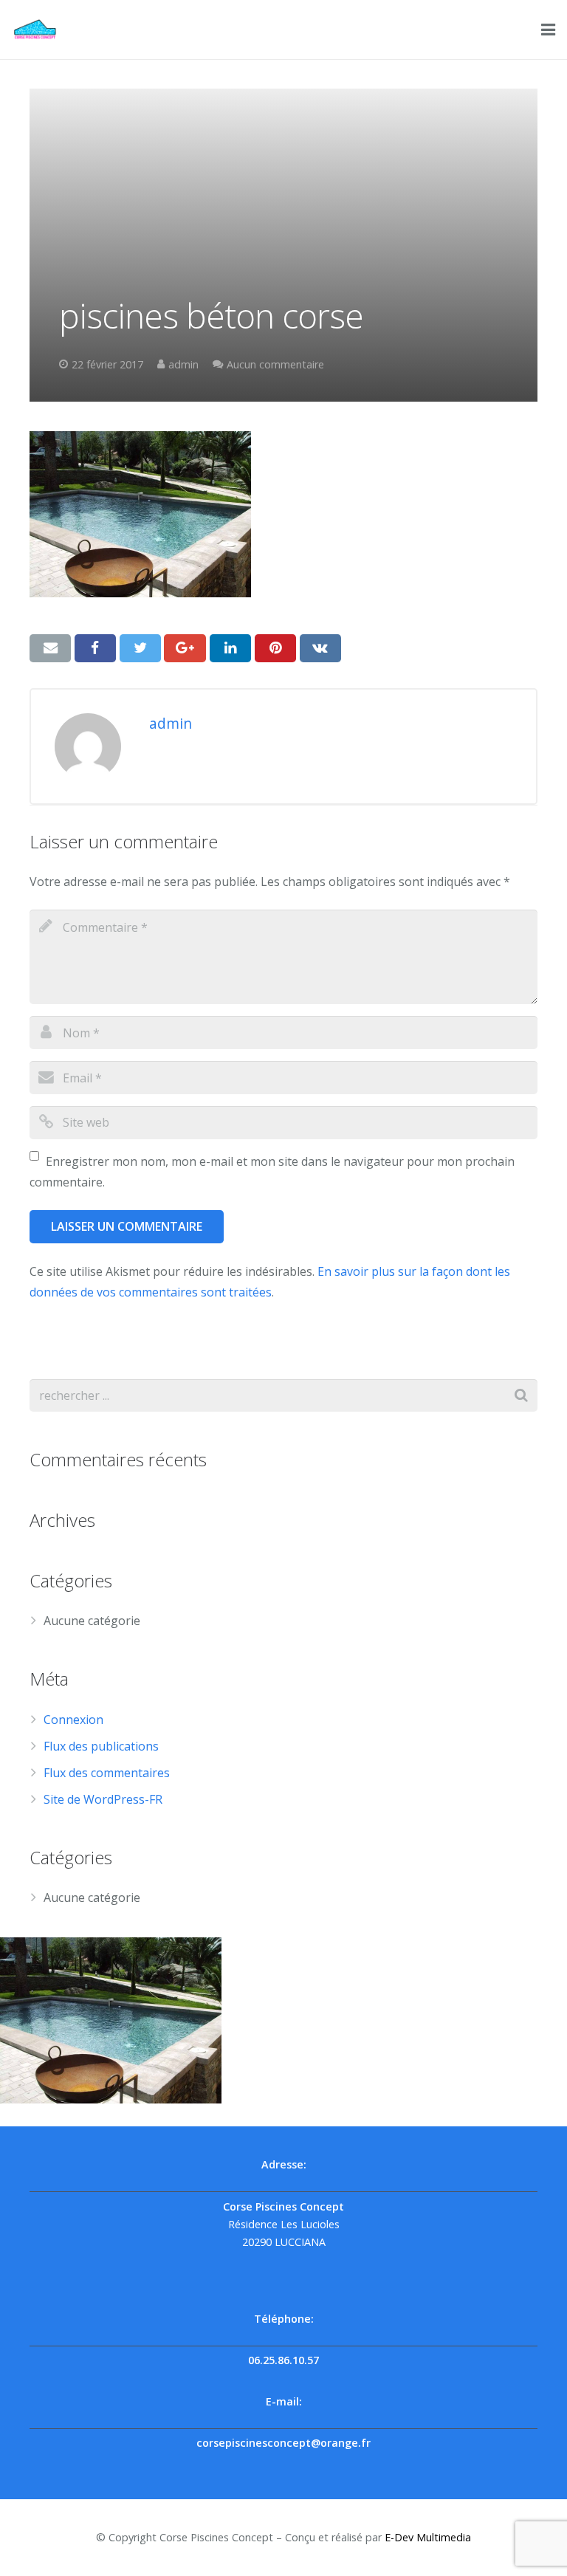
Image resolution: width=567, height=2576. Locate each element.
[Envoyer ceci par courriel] (50, 648)
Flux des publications (101, 1746)
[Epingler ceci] (275, 648)
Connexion (73, 1720)
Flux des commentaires (107, 1773)
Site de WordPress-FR (103, 1799)
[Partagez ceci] (95, 648)
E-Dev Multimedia (428, 2537)
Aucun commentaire (275, 364)
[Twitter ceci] (140, 648)
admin (183, 364)
